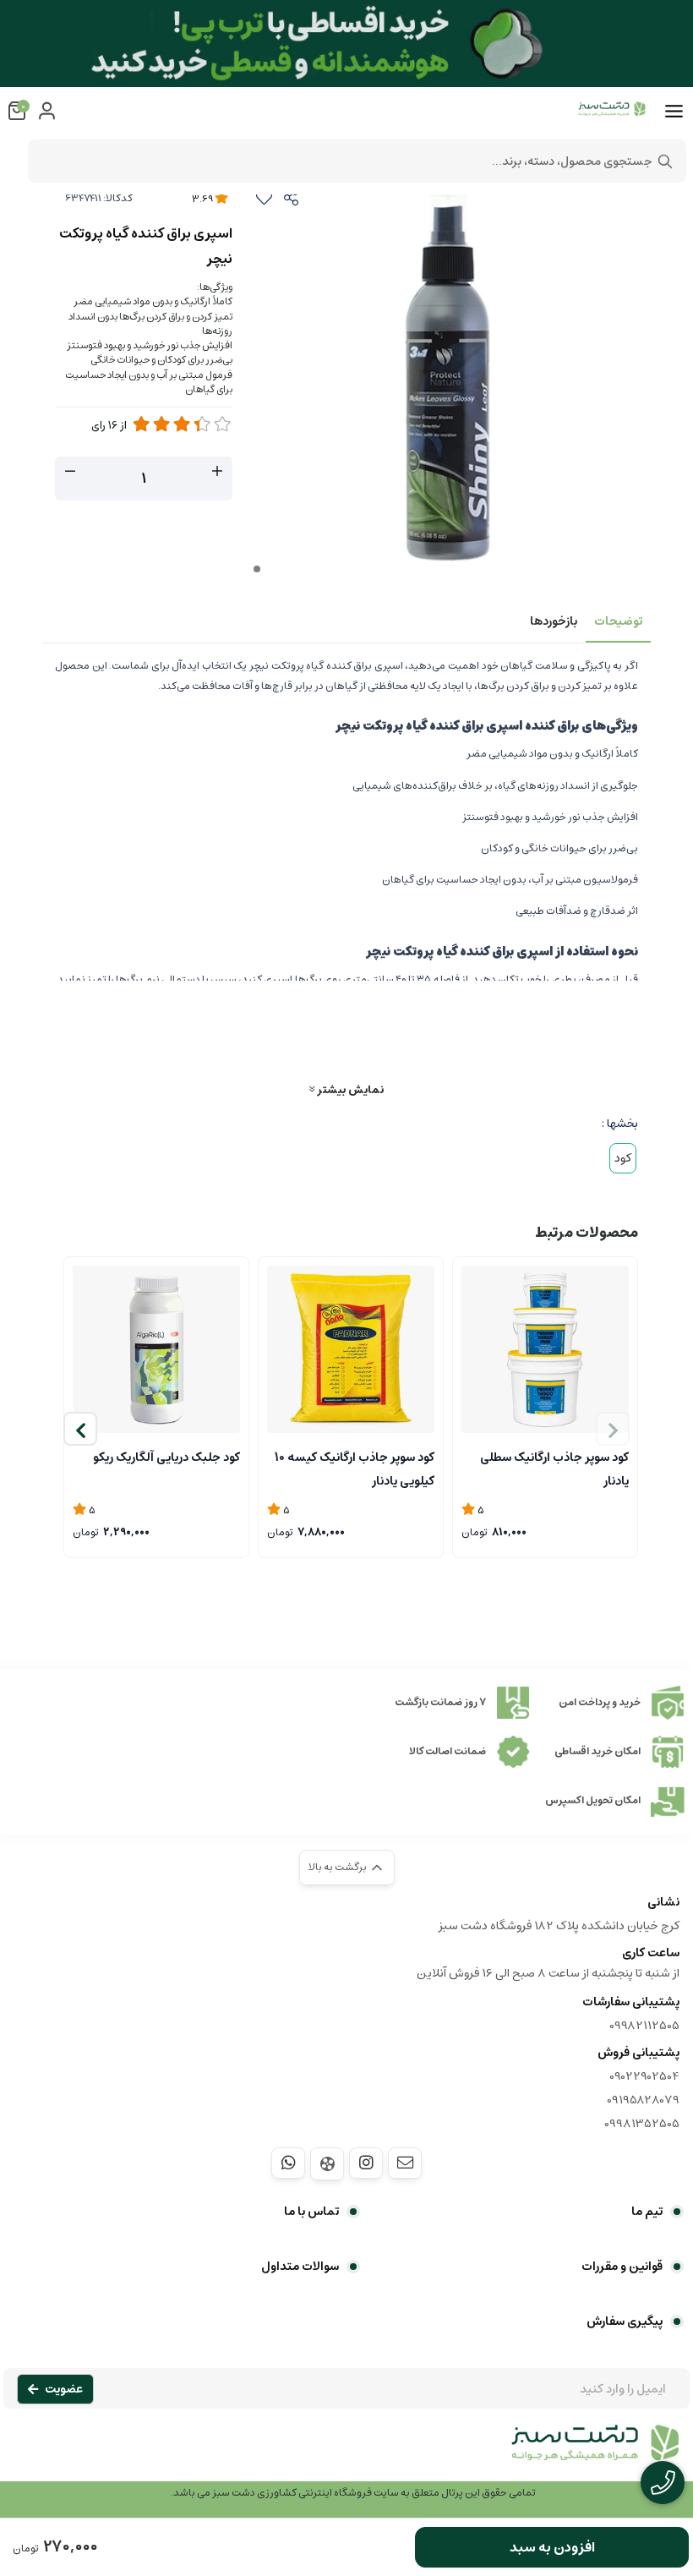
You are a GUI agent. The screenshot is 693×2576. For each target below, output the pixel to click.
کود (623, 1158)
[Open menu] (674, 112)
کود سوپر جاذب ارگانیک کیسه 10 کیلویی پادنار (355, 1468)
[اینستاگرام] (366, 2163)
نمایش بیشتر (349, 1089)
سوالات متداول (300, 2267)
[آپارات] (327, 2164)
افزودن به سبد (552, 2547)
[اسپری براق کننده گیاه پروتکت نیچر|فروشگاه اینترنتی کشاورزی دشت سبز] (346, 2452)
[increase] (217, 472)
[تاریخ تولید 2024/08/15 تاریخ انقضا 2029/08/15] (156, 1349)
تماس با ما (311, 2212)
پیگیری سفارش (625, 2322)
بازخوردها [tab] (554, 621)
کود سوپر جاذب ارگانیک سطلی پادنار (554, 1468)
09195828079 (643, 2100)
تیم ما (647, 2212)
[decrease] (70, 472)
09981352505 (642, 2124)
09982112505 (644, 2026)
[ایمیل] (405, 2163)
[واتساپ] (288, 2163)
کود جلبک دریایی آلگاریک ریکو (166, 1458)
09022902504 (644, 2076)
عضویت (64, 2389)
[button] (80, 1429)
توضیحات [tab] (618, 621)
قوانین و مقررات (622, 2267)
